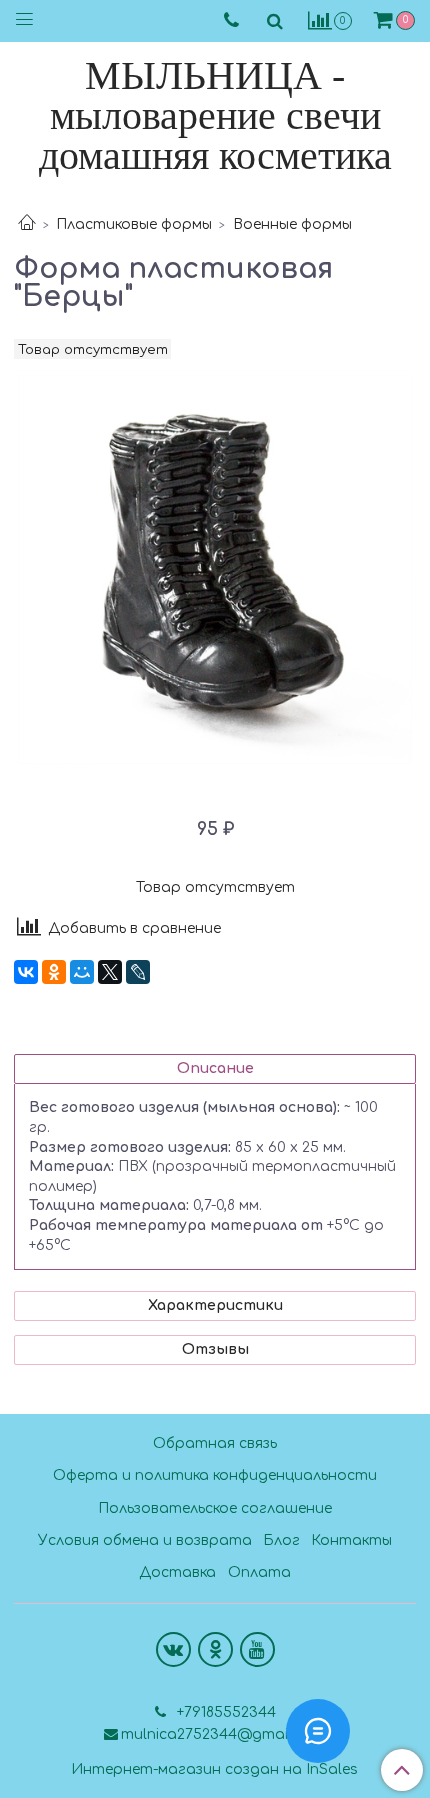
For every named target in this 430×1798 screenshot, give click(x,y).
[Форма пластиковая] (215, 567)
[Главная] (27, 224)
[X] (110, 972)
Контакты (351, 1540)
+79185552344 (224, 1712)
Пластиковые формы (134, 224)
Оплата (259, 1572)
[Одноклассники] (54, 972)
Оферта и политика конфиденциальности (215, 1475)
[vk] (173, 1649)
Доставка (177, 1572)
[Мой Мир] (82, 972)
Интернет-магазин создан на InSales (214, 1770)
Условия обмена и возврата (145, 1540)
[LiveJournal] (138, 972)
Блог (281, 1540)
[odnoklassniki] (215, 1649)
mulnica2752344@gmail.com (223, 1734)
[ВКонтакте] (26, 972)
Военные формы (292, 224)
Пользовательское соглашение (215, 1508)
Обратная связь (215, 1443)
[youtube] (257, 1649)
